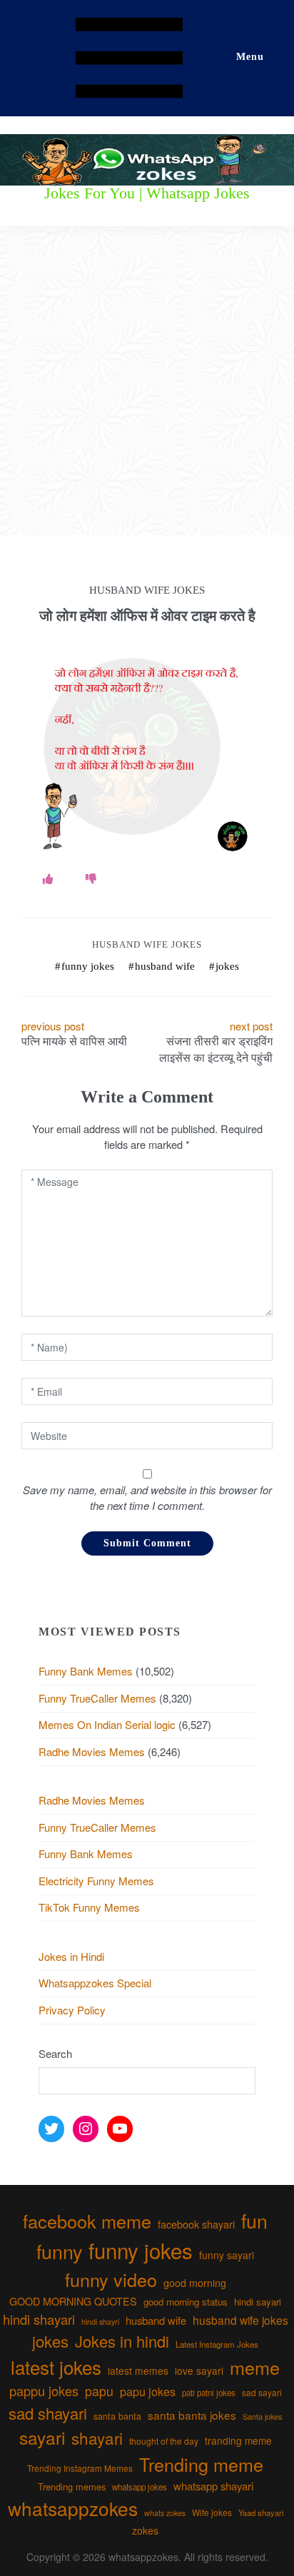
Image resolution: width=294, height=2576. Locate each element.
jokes (227, 966)
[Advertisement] (147, 381)
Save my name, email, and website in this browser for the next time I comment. (147, 1498)
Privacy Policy (72, 2010)
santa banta (117, 2416)
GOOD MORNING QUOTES (73, 2301)
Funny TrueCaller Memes (97, 1698)
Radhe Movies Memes (92, 1751)
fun (254, 2220)
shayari (97, 2438)
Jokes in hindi (122, 2341)
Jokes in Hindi (71, 1956)
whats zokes (165, 2513)
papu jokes (148, 2391)
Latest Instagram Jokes (217, 2344)
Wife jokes (212, 2512)
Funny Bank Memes (86, 1671)
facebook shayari (196, 2224)
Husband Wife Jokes (147, 944)
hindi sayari (258, 2302)
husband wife (165, 966)
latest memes (138, 2370)
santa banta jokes (192, 2415)
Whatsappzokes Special (95, 1983)
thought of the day (164, 2441)
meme (255, 2367)
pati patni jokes (209, 2393)
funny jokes (88, 966)
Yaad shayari (261, 2512)
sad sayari (262, 2392)
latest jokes (56, 2367)
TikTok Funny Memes (89, 1907)
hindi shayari (39, 2319)
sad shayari (48, 2413)
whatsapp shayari (213, 2486)
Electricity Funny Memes (96, 1881)
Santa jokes (262, 2416)
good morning (195, 2283)
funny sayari (227, 2255)
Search (55, 2053)
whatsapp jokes (140, 2487)
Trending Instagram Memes (80, 2468)
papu (99, 2391)
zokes (145, 2530)
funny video (111, 2279)
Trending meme (201, 2464)
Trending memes (72, 2486)
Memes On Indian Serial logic (107, 1724)
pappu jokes (44, 2390)
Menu (250, 57)
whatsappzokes (73, 2508)
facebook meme (87, 2221)
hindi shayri (100, 2322)
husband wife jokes (240, 2320)
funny (59, 2251)
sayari (42, 2437)
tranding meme (238, 2440)
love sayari (199, 2370)
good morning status (186, 2302)
